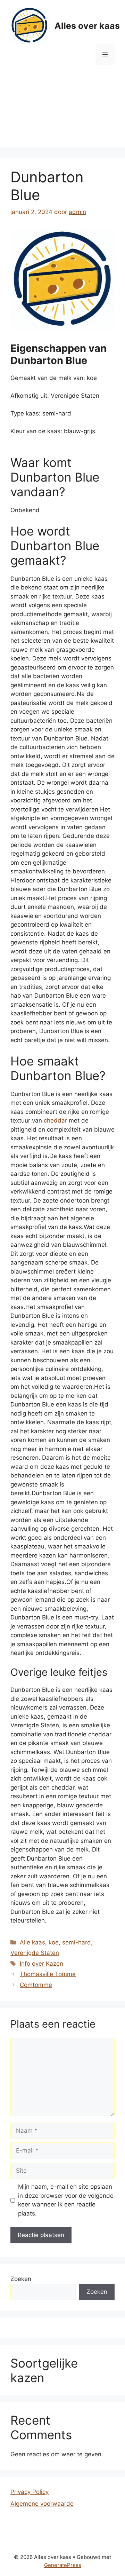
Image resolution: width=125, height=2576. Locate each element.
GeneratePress (63, 2565)
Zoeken (21, 2279)
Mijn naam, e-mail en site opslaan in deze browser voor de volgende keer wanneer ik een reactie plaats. (66, 2200)
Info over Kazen (41, 1964)
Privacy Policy (30, 2492)
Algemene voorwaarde (42, 2504)
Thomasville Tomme (48, 1974)
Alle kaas (32, 1942)
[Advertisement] (62, 112)
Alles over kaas (87, 26)
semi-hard (77, 1942)
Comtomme (36, 1985)
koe (54, 1942)
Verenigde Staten (35, 1953)
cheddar (55, 1120)
